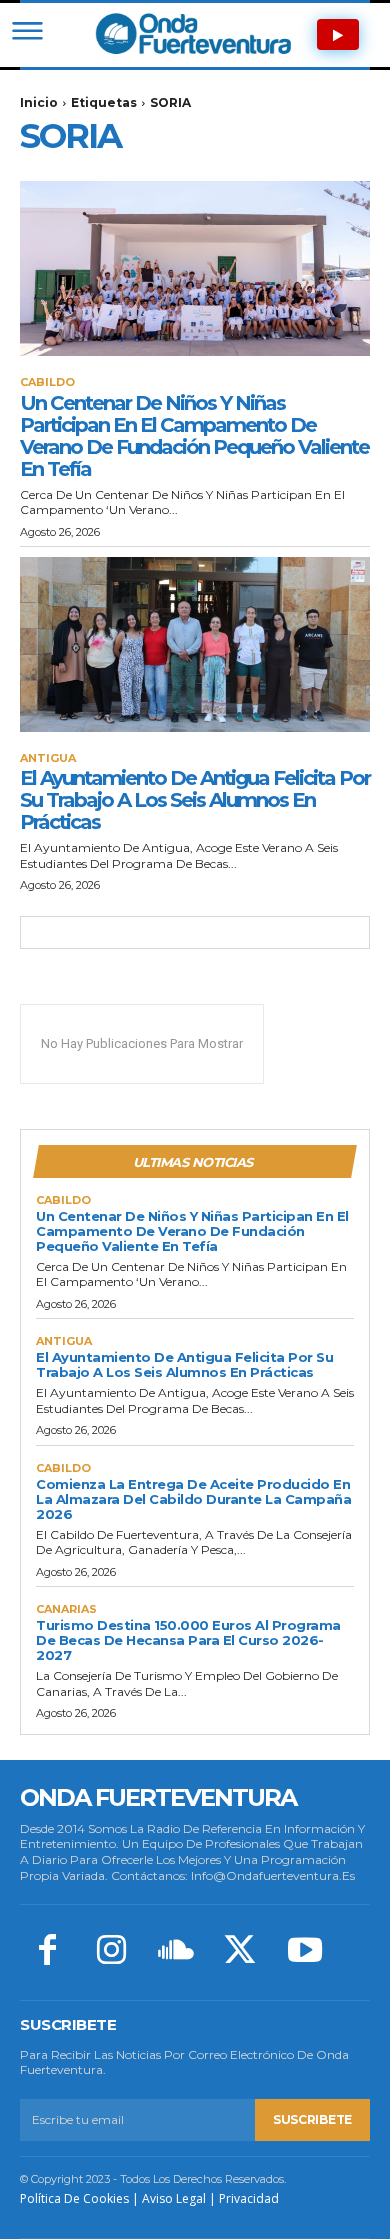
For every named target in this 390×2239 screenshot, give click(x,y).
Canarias (66, 1609)
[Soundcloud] (176, 1952)
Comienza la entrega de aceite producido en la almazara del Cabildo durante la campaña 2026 (193, 1499)
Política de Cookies (74, 2198)
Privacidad (249, 2198)
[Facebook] (47, 1952)
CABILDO (47, 382)
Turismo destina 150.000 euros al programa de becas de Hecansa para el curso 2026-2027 (188, 1640)
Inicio (39, 102)
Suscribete (312, 2119)
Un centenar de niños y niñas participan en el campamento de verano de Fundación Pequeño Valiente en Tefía (194, 436)
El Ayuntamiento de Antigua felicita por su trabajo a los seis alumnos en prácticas (195, 800)
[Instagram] (111, 1952)
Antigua (48, 758)
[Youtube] (305, 1952)
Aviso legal (174, 2198)
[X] (240, 1952)
